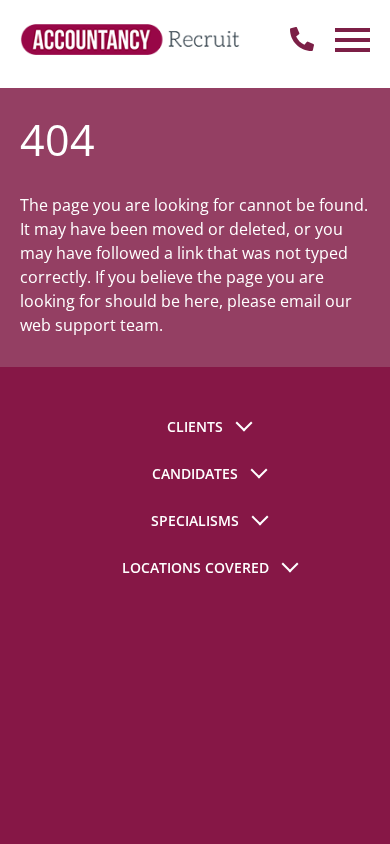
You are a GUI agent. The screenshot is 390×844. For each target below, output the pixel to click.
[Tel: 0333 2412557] (302, 40)
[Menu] (350, 40)
